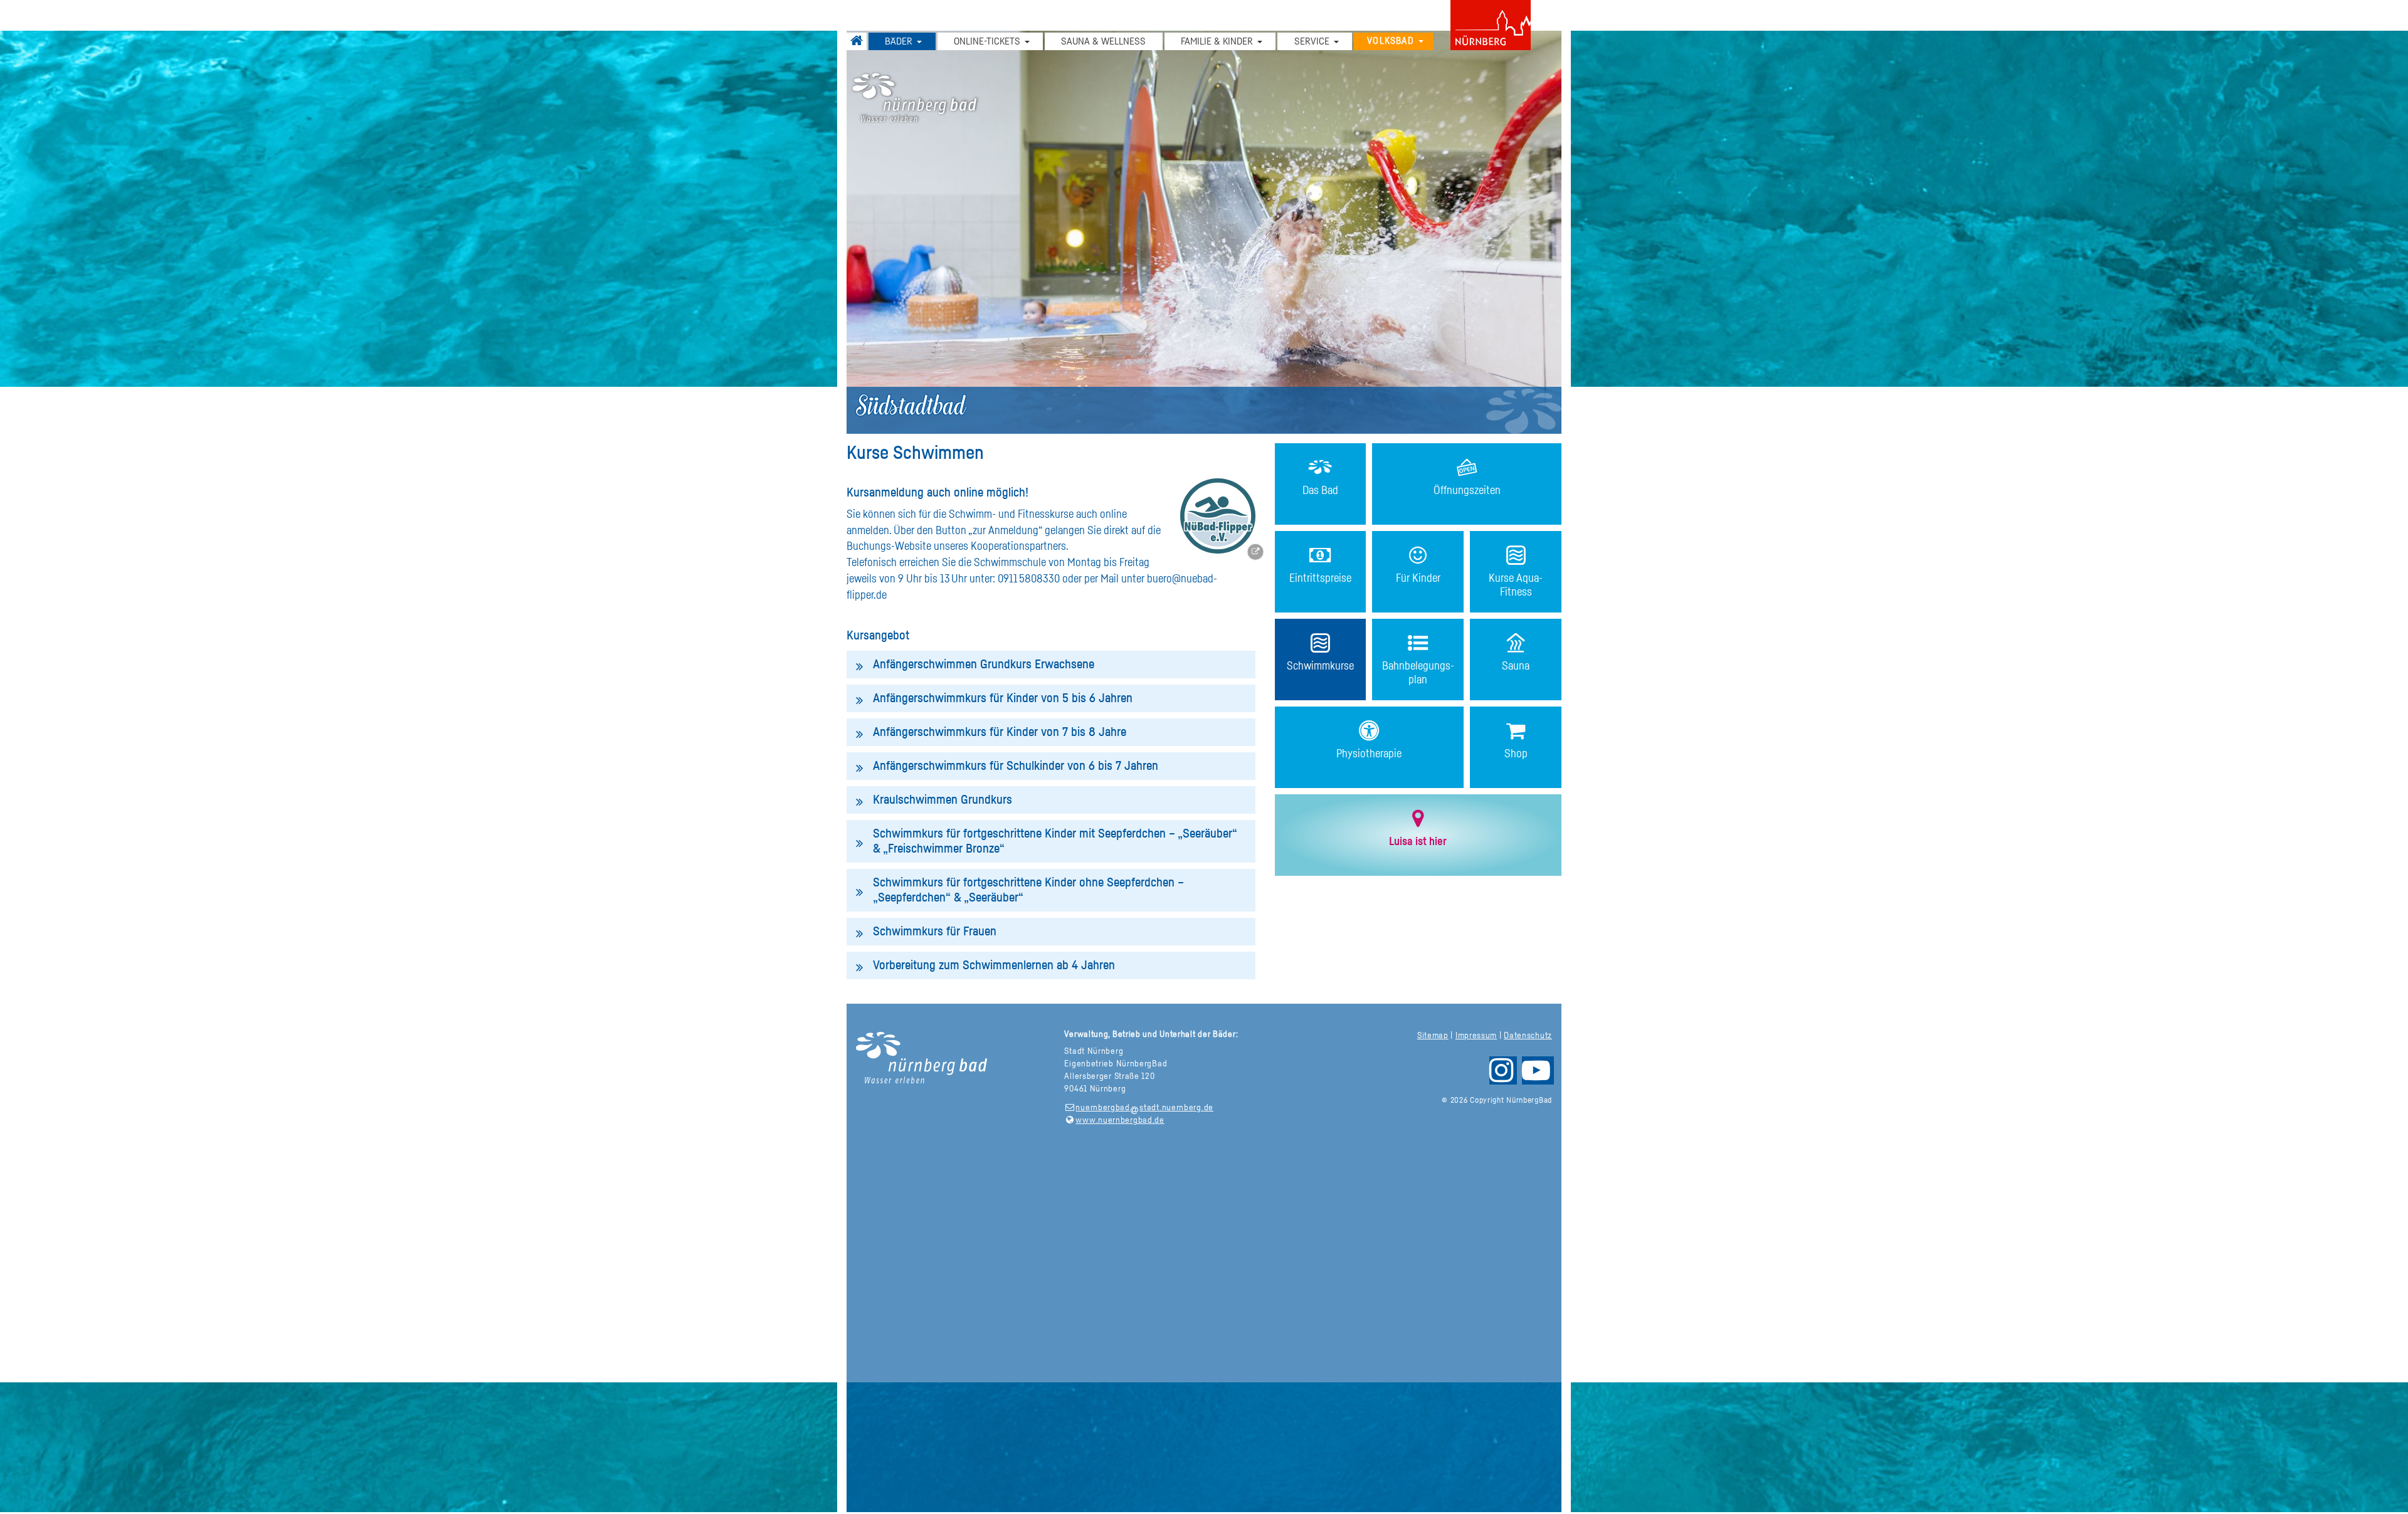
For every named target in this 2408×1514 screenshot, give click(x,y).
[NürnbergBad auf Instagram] (1502, 1076)
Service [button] (1312, 41)
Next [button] (1472, 226)
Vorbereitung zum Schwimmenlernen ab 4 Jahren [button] (994, 965)
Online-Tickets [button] (987, 41)
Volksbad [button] (1391, 41)
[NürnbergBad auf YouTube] (1537, 1076)
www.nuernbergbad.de (1120, 1120)
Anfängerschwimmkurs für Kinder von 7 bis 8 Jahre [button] (1000, 732)
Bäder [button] (899, 41)
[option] (1204, 232)
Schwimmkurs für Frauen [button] (935, 932)
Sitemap (1433, 1036)
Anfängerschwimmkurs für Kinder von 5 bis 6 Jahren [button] (1003, 698)
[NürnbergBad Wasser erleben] (1204, 98)
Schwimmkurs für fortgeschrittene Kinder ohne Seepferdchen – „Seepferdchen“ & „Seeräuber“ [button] (1028, 890)
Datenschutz (1528, 1036)
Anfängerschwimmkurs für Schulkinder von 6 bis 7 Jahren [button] (1016, 766)
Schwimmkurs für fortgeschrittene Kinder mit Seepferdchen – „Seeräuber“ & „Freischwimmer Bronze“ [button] (1055, 841)
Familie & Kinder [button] (1217, 41)
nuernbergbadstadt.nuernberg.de (1144, 1108)
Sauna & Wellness (1103, 41)
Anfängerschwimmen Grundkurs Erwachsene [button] (984, 665)
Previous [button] (936, 226)
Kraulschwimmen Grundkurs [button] (943, 800)
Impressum (1476, 1036)
